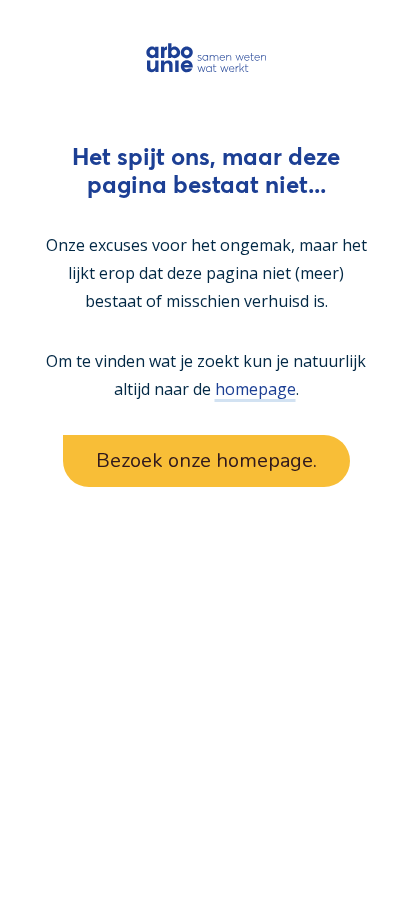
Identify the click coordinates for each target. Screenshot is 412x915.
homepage (255, 389)
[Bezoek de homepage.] (206, 57)
